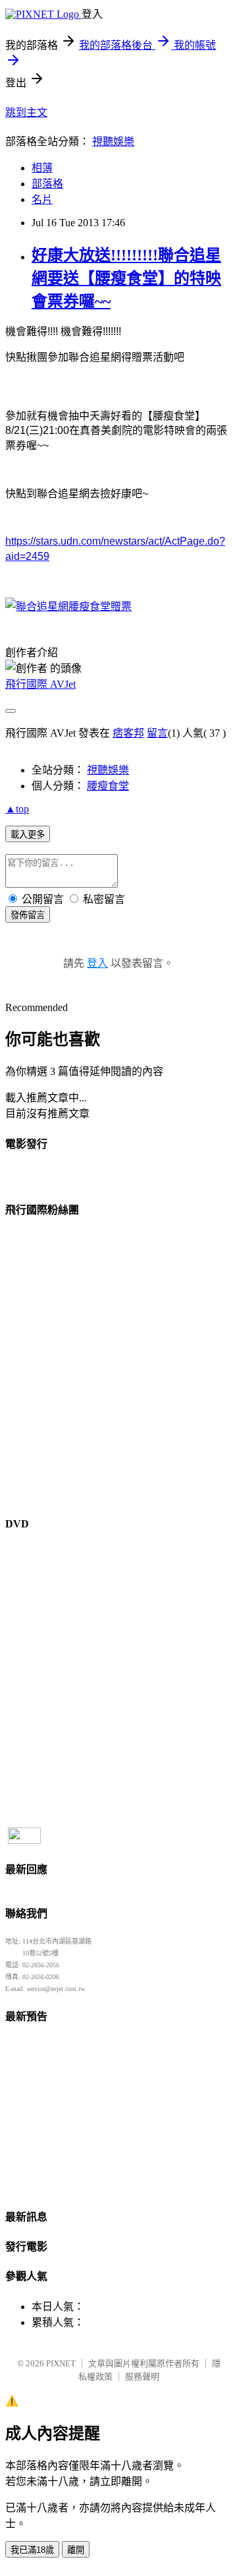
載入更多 (28, 835)
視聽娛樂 (113, 141)
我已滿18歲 (32, 2550)
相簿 (42, 168)
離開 (76, 2550)
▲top (17, 809)
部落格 (47, 184)
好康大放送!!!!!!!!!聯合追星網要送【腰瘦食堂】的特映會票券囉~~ (126, 278)
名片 (42, 199)
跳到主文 (26, 112)
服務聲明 (142, 2377)
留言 (157, 733)
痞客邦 (128, 733)
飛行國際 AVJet (40, 684)
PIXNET (61, 2363)
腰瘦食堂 (108, 786)
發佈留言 (28, 915)
